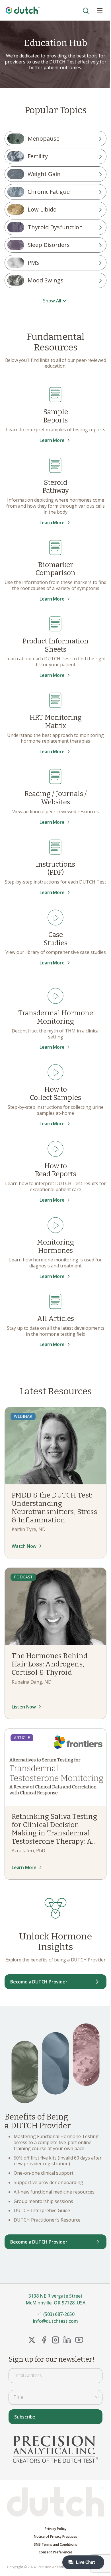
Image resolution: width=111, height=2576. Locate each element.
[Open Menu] (100, 10)
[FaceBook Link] (44, 2340)
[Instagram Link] (55, 2340)
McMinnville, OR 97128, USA (55, 2303)
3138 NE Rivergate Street (55, 2296)
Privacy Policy (55, 2529)
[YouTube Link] (79, 2340)
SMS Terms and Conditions (55, 2545)
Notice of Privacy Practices (55, 2537)
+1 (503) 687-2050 (56, 2314)
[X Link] (32, 2340)
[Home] (23, 10)
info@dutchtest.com (55, 2321)
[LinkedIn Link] (67, 2340)
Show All (52, 301)
